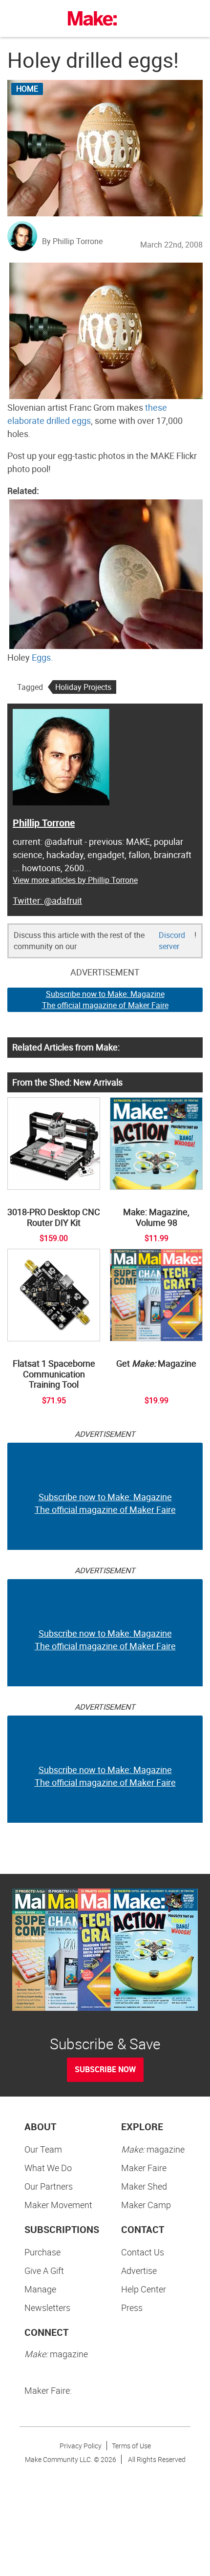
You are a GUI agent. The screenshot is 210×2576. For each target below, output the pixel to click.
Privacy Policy (81, 2446)
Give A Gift (44, 2271)
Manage (40, 2289)
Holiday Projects (83, 687)
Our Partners (49, 2186)
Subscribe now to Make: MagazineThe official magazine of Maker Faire (105, 1000)
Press (132, 2308)
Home (27, 89)
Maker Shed (144, 2186)
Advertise (139, 2271)
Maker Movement (58, 2205)
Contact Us (143, 2252)
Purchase (42, 2252)
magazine (153, 2149)
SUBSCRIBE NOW (105, 2069)
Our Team (43, 2149)
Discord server (172, 941)
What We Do (48, 2168)
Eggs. (42, 657)
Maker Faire (144, 2168)
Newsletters (47, 2308)
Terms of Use (131, 2446)
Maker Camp (146, 2205)
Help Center (144, 2289)
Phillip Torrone (44, 823)
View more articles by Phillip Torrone (75, 880)
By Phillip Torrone (72, 241)
